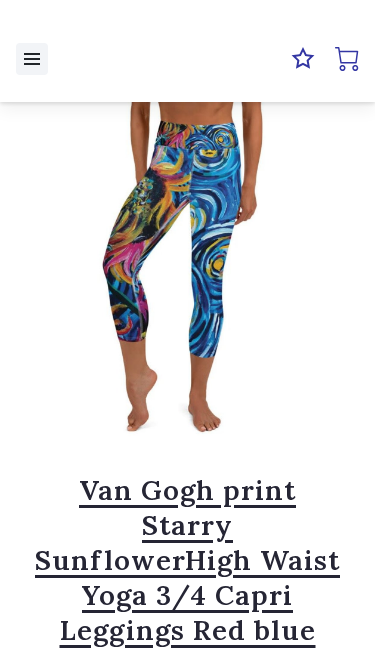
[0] (347, 59)
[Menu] (32, 59)
